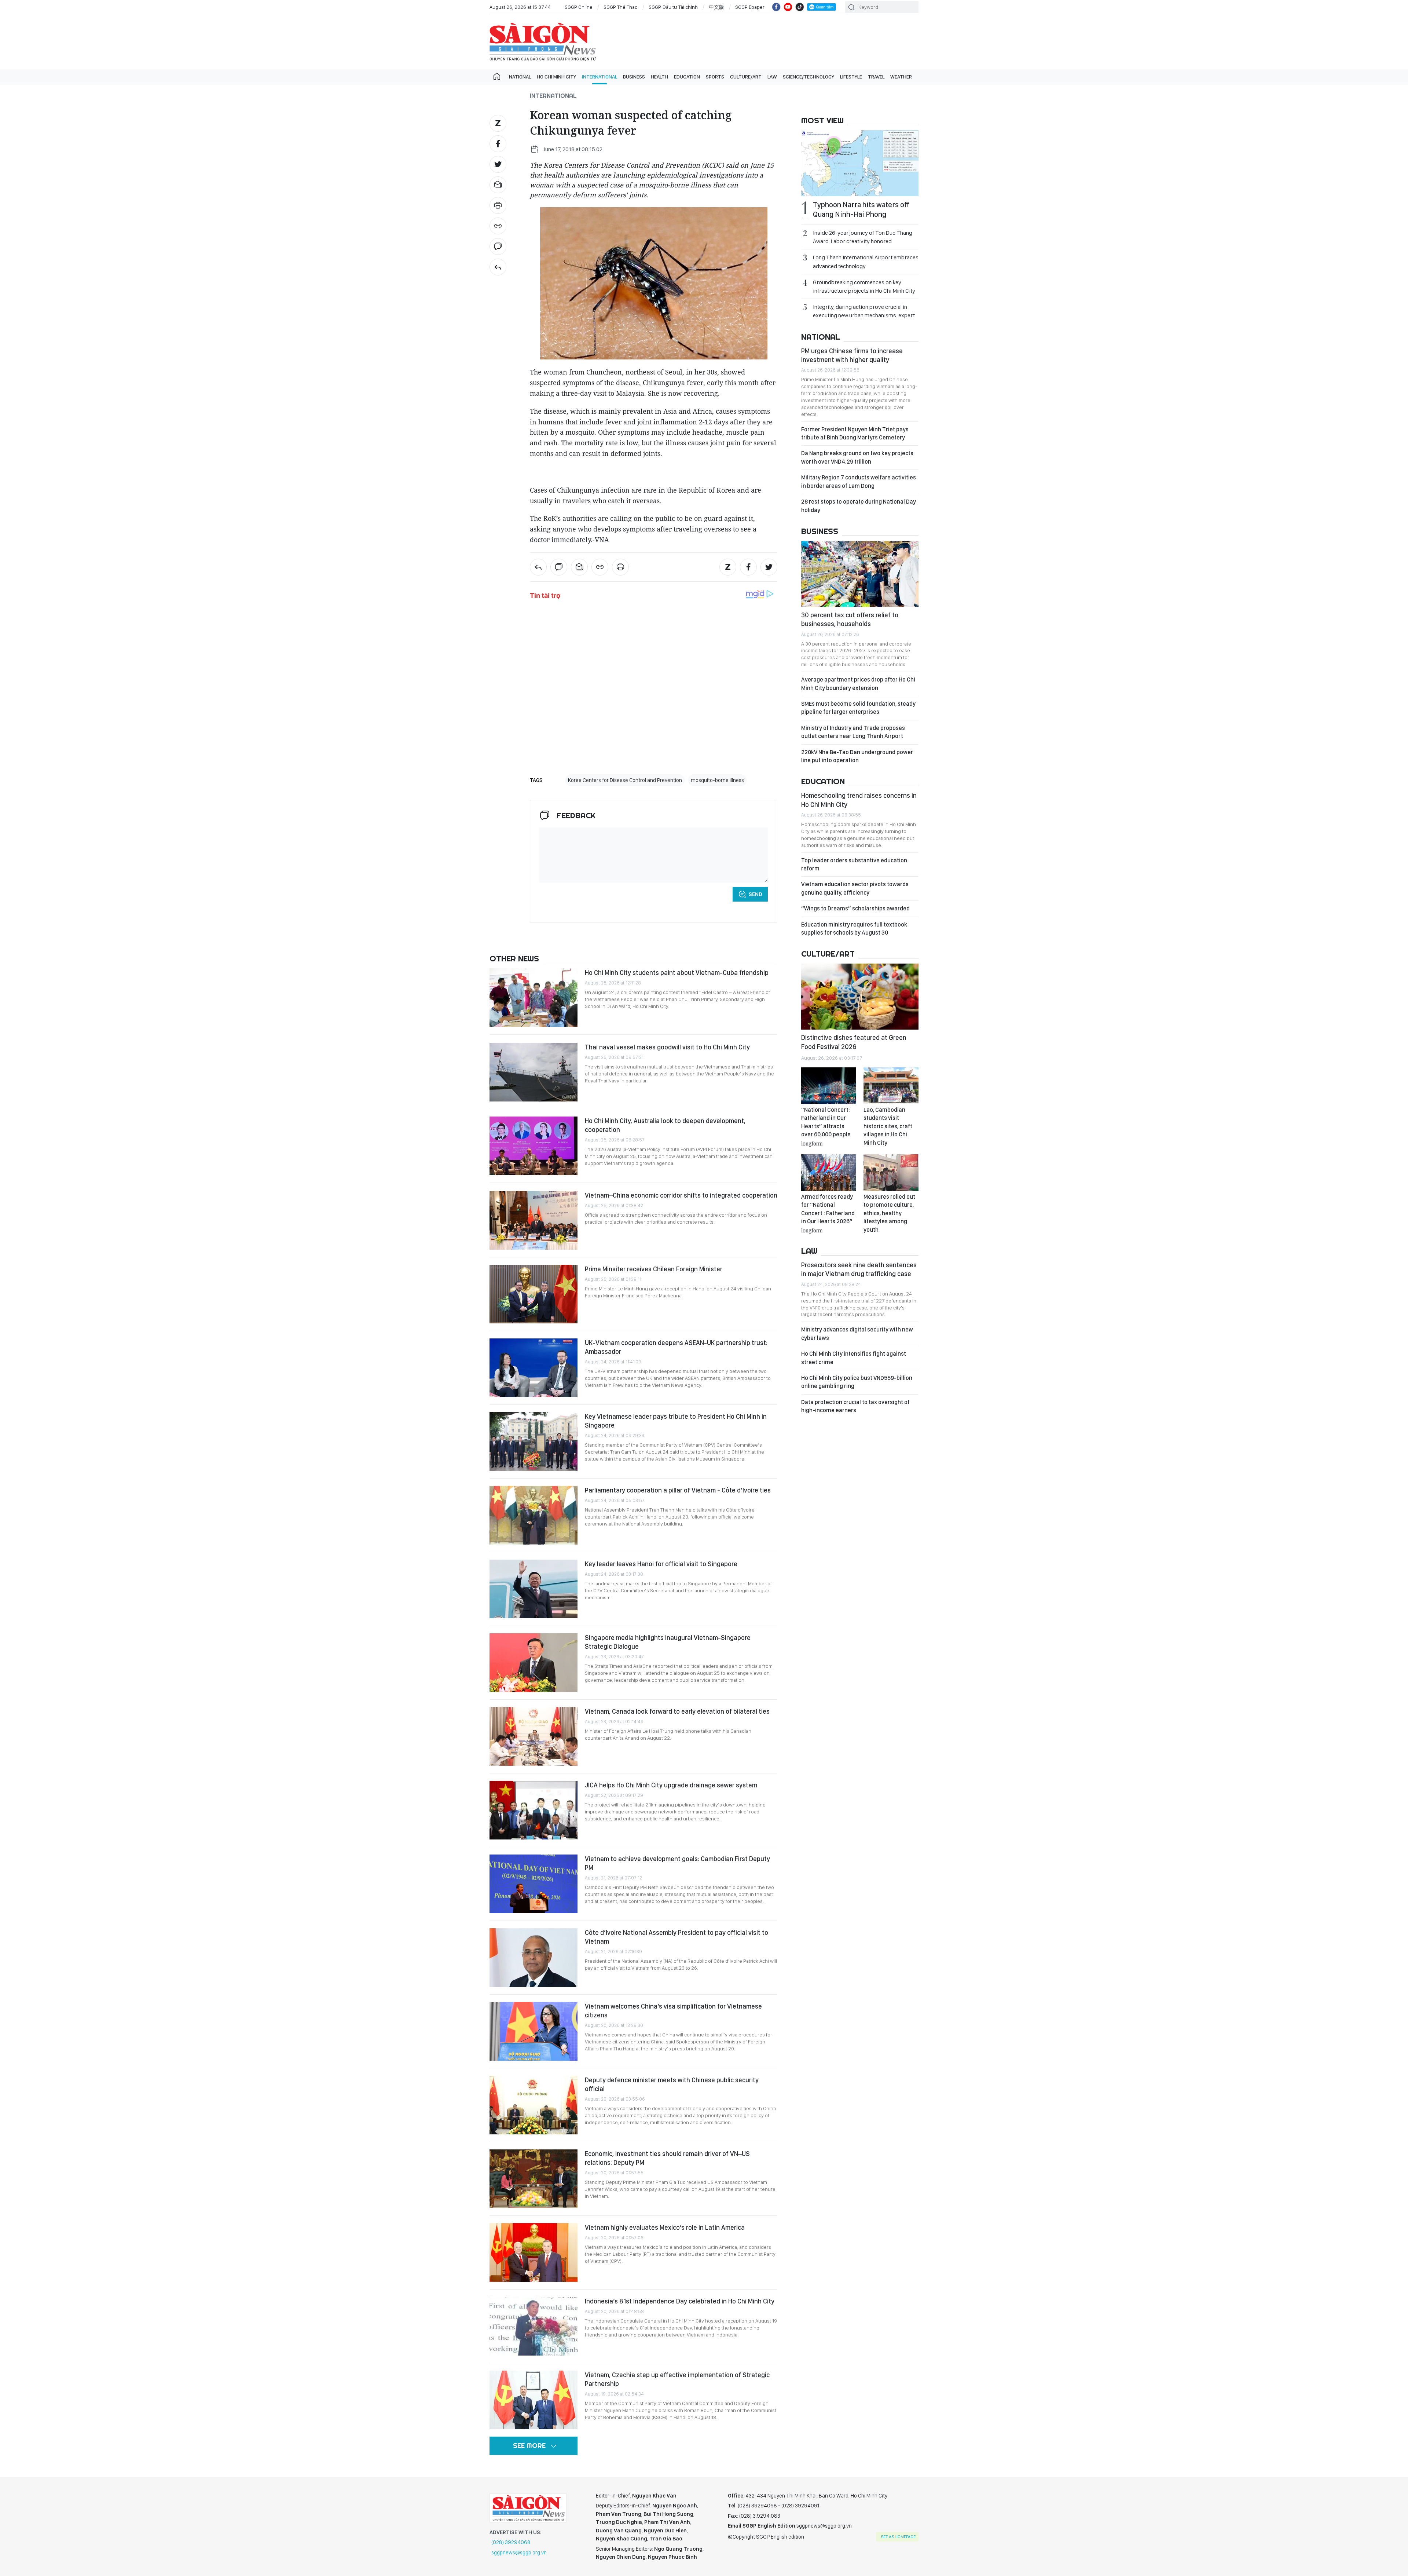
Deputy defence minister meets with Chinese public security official (672, 2084)
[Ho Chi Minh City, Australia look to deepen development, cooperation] (533, 1146)
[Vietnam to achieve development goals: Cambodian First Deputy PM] (533, 1884)
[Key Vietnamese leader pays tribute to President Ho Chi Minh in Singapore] (533, 1442)
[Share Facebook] (498, 144)
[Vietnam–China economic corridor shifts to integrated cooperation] (533, 1220)
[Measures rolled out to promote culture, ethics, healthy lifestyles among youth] (891, 1173)
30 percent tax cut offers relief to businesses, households (850, 619)
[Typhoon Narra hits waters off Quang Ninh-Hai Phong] (860, 163)
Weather (901, 77)
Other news (514, 958)
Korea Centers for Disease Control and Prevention (625, 780)
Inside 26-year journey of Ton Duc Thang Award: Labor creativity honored (863, 237)
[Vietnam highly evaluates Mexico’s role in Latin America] (533, 2252)
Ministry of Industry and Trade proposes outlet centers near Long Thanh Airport (853, 732)
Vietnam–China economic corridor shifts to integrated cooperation (681, 1195)
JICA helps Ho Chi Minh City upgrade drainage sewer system (671, 1785)
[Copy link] (498, 226)
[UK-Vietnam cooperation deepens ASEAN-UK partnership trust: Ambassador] (533, 1368)
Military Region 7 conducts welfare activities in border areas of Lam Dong (859, 481)
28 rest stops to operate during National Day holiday (859, 506)
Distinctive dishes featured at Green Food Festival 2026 (854, 1042)
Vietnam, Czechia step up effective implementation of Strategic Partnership (677, 2379)
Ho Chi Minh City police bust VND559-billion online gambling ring (857, 1382)
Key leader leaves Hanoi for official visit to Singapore (661, 1564)
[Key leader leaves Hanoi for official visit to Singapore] (533, 1589)
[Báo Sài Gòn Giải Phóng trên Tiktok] (800, 7)
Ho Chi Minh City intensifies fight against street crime (854, 1358)
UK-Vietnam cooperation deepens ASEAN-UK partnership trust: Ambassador (676, 1347)
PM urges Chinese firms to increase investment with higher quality (852, 355)
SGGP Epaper (750, 7)
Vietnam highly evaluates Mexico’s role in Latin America (665, 2227)
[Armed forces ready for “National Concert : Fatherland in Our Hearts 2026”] (829, 1173)
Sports (715, 77)
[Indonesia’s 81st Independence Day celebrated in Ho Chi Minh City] (533, 2326)
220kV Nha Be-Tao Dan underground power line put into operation (857, 756)
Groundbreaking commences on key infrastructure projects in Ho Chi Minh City (864, 286)
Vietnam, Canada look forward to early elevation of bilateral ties (677, 1711)
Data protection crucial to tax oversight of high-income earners (855, 1406)
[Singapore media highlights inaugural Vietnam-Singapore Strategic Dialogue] (533, 1663)
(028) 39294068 (511, 2542)
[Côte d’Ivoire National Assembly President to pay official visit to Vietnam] (533, 1958)
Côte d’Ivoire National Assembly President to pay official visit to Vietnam (676, 1937)
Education (687, 77)
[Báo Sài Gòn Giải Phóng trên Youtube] (788, 7)
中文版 (716, 7)
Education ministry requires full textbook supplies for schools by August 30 (854, 929)
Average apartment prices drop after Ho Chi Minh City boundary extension (858, 684)
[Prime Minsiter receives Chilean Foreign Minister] (533, 1294)
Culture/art (746, 77)
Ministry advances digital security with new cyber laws (857, 1333)
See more (529, 2446)
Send (756, 894)
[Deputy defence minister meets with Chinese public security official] (533, 2105)
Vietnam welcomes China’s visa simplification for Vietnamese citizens (673, 2011)
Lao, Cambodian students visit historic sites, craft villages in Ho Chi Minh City (888, 1126)
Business (634, 77)
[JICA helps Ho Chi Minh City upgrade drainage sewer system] (533, 1810)
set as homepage (898, 2537)
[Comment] (498, 246)
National (520, 77)
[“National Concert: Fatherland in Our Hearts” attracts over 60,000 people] (829, 1086)
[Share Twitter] (498, 164)
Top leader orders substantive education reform (854, 864)
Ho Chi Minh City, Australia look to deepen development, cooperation (665, 1125)
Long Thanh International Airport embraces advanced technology (866, 262)
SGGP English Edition (543, 42)
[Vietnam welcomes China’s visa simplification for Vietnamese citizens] (533, 2031)
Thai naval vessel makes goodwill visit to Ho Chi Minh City (667, 1047)
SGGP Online (579, 7)
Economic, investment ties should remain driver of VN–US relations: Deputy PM (667, 2158)
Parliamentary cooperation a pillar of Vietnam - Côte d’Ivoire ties (678, 1490)
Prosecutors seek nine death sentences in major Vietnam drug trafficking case (859, 1269)
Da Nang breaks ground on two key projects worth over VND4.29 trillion (857, 457)
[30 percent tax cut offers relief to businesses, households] (860, 574)
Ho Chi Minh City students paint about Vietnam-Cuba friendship (677, 973)
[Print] (498, 205)
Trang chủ (497, 77)
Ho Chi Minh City (556, 77)
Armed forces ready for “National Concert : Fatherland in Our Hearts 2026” (828, 1213)
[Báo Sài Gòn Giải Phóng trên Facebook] (776, 7)
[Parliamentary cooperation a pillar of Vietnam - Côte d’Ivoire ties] (533, 1515)
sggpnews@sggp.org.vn (519, 2553)
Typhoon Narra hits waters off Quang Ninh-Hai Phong (861, 209)
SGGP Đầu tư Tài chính (673, 7)
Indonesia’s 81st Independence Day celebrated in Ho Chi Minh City (680, 2301)
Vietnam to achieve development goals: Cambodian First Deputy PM (677, 1863)
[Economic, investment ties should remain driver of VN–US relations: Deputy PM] (533, 2179)
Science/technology (808, 77)
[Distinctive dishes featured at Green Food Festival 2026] (860, 997)
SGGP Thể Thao (621, 7)
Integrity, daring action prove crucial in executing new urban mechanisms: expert (864, 311)
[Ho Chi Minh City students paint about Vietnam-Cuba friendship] (533, 998)
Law (772, 77)
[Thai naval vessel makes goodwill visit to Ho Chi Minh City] (533, 1072)
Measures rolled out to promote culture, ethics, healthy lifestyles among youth (889, 1213)
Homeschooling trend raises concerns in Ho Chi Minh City (859, 800)
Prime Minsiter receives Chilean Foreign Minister (654, 1269)
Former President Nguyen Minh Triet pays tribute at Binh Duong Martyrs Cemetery (855, 433)
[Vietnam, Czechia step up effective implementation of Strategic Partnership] (533, 2400)
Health (659, 77)
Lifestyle (851, 77)
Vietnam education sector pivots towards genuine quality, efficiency (855, 888)
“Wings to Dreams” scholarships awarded (855, 908)
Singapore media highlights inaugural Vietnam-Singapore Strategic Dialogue (668, 1642)
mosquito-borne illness (717, 780)
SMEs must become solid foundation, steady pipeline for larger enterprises (858, 708)
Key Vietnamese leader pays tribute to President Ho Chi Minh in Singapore (676, 1421)
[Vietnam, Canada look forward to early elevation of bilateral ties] (533, 1736)
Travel (876, 77)
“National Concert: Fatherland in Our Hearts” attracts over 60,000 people (826, 1126)
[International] (498, 267)
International (599, 77)
